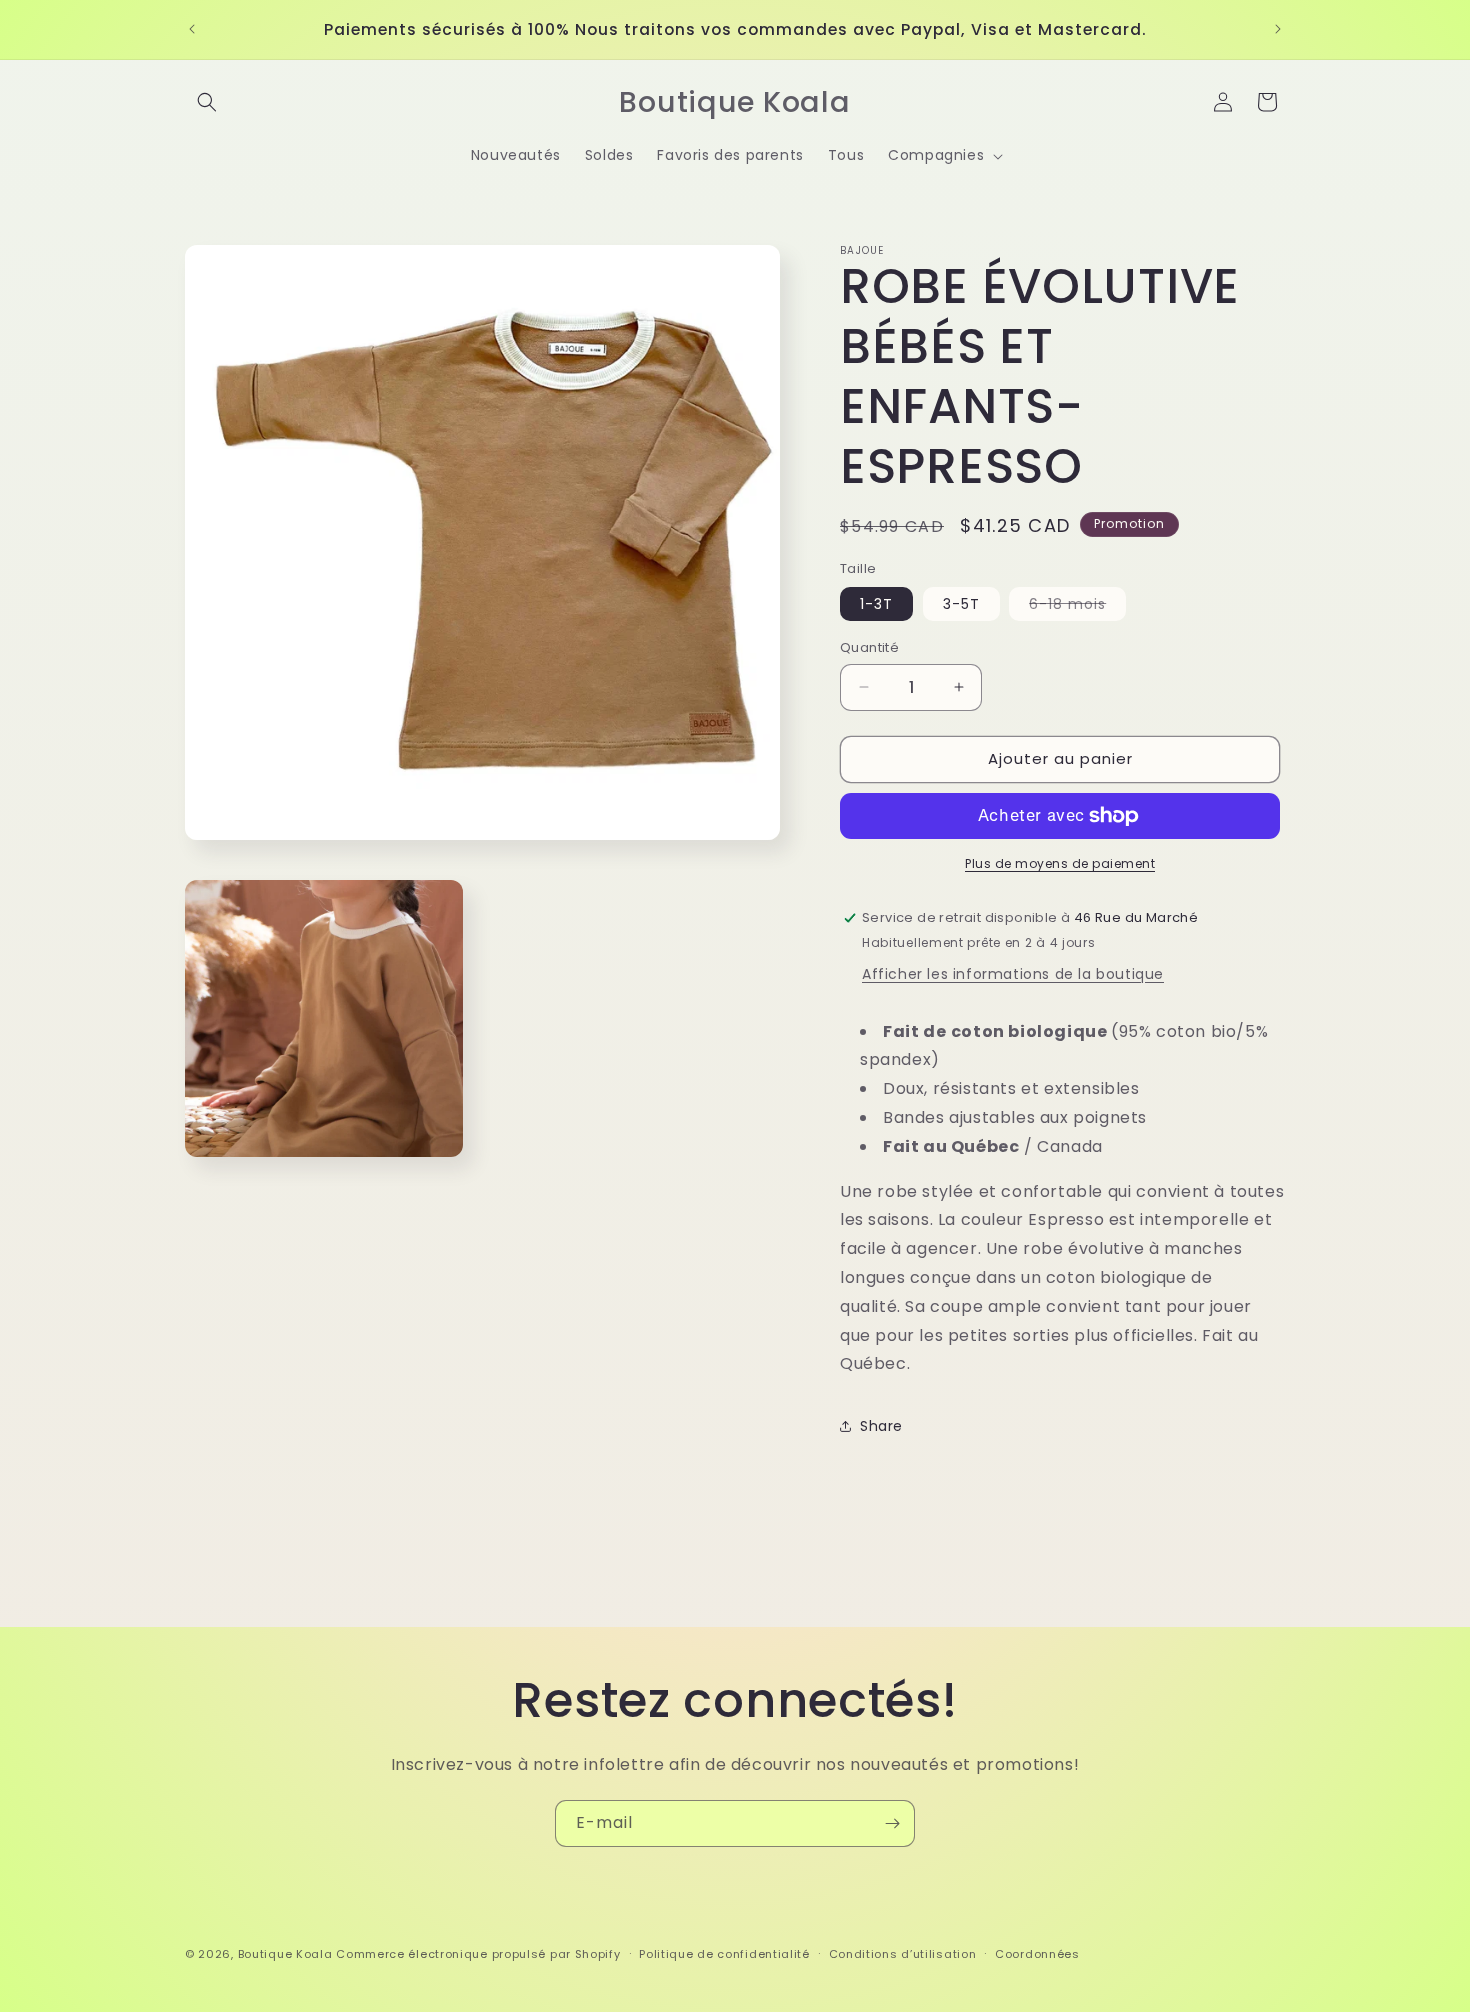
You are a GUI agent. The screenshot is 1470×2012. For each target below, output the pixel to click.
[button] (207, 102)
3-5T (961, 604)
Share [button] (881, 1426)
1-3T (876, 604)
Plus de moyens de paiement (1060, 863)
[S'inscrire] (892, 1823)
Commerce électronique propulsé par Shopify (478, 1954)
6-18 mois (1077, 607)
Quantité (869, 647)
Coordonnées (1037, 1954)
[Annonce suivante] (1278, 29)
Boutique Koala (285, 1954)
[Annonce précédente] (192, 29)
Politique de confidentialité (724, 1954)
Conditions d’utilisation (903, 1954)
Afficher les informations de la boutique (1013, 974)
